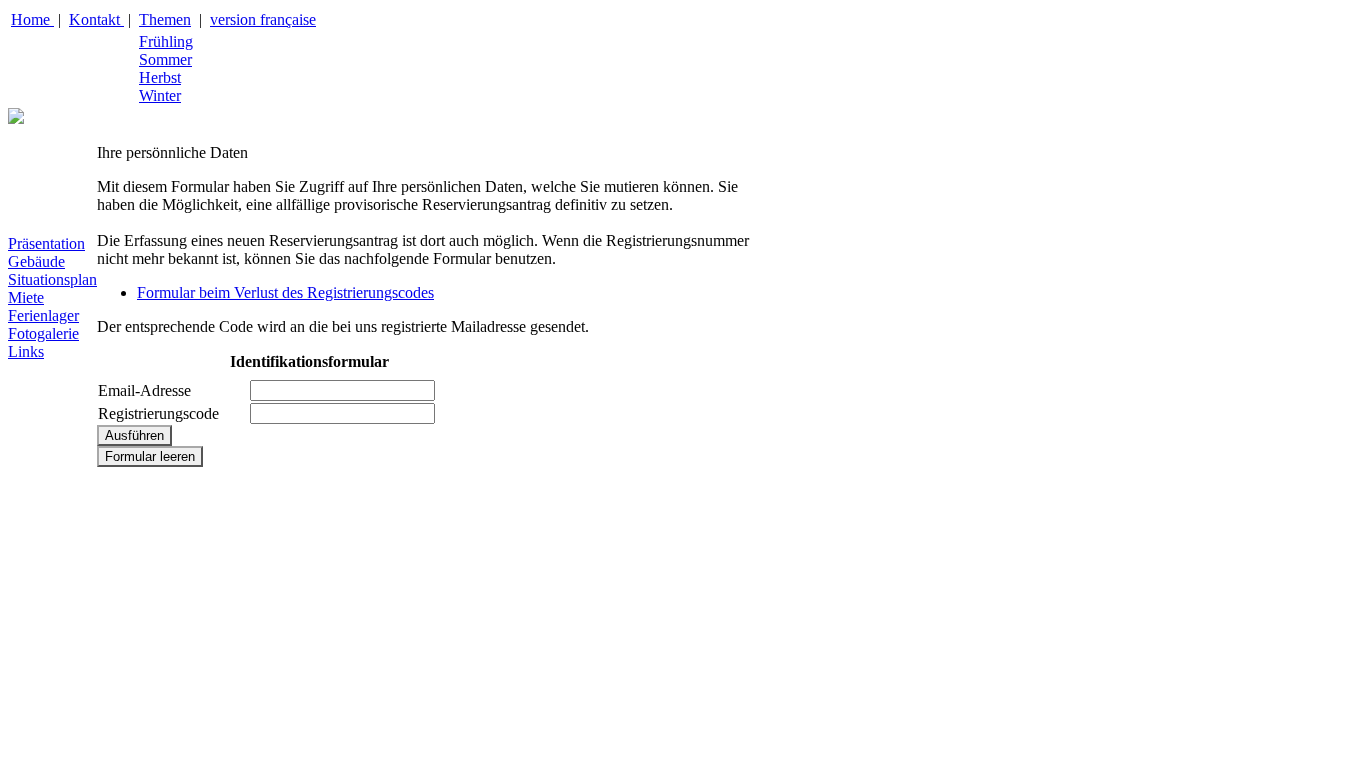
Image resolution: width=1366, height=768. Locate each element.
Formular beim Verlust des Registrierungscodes (285, 292)
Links (26, 351)
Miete (26, 297)
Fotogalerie (43, 333)
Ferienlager (43, 315)
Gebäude (36, 261)
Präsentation (46, 243)
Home (32, 19)
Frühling (166, 41)
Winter (160, 95)
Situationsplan (52, 279)
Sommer (165, 59)
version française (263, 19)
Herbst (160, 77)
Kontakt (96, 19)
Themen (165, 19)
